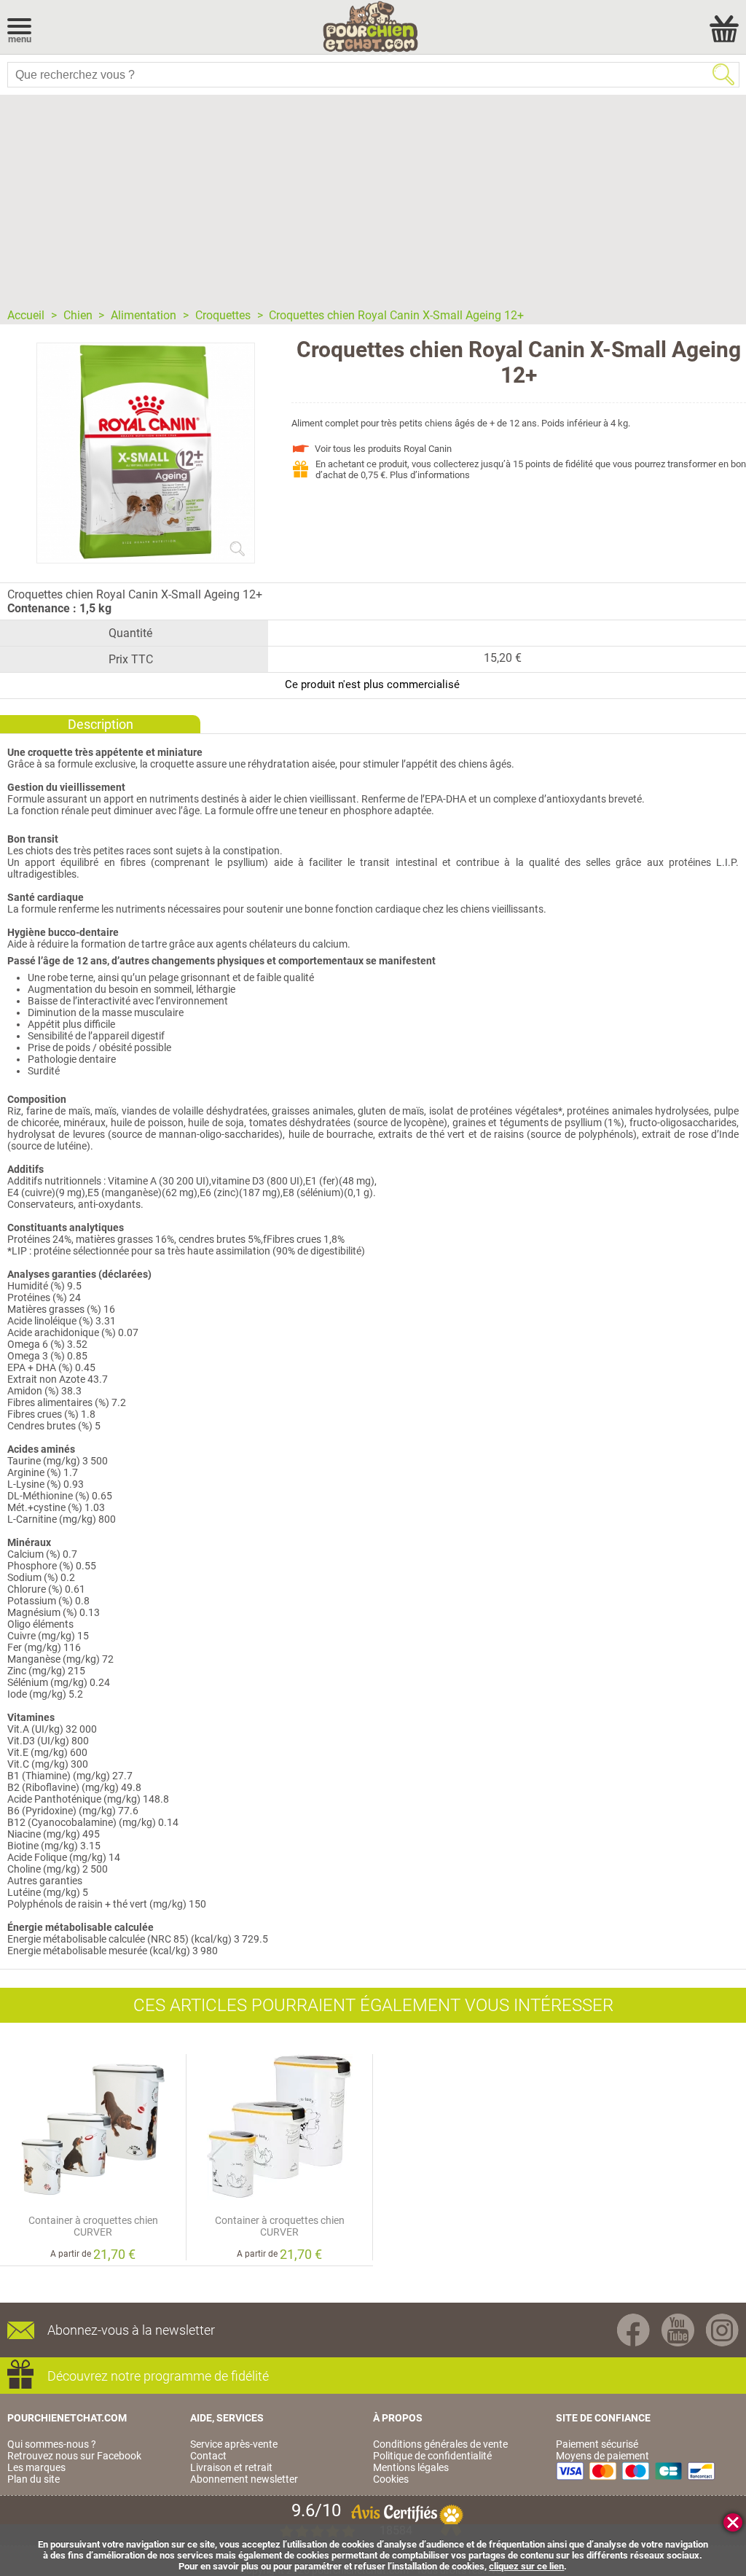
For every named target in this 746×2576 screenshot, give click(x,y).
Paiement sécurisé (597, 2444)
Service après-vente (234, 2444)
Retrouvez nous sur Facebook (74, 2456)
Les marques (36, 2467)
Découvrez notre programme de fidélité (158, 2376)
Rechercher (723, 74)
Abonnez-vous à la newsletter (131, 2330)
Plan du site (34, 2479)
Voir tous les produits (383, 449)
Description (101, 724)
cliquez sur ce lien (526, 2566)
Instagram (722, 2330)
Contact (208, 2456)
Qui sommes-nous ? (52, 2444)
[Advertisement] (373, 197)
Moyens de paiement (602, 2456)
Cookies (391, 2479)
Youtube (678, 2330)
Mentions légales (411, 2467)
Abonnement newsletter (244, 2479)
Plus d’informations (430, 475)
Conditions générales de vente (440, 2444)
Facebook (633, 2330)
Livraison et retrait (231, 2467)
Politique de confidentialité (432, 2456)
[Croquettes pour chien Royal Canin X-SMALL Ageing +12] (146, 557)
